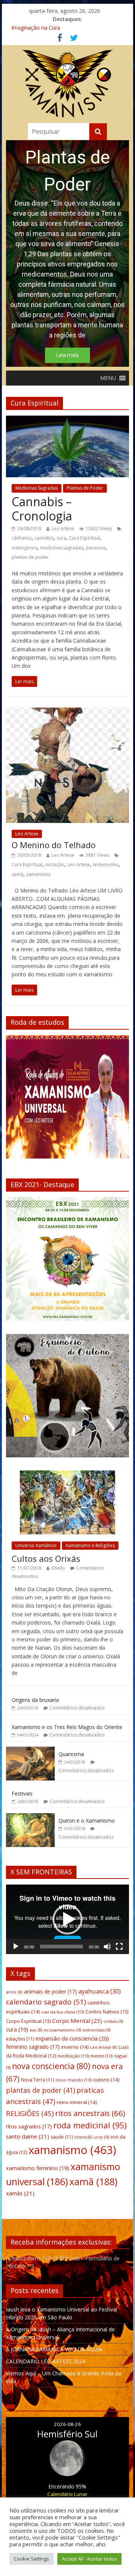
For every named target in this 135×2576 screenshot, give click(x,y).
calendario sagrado (46, 2002)
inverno (75, 2047)
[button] (108, 378)
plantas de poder (30, 557)
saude (62, 2137)
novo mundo (73, 2080)
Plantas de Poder (85, 488)
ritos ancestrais (90, 2113)
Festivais (22, 1793)
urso (101, 2137)
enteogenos (24, 548)
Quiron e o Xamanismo (87, 1820)
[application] (67, 1919)
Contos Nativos (107, 2012)
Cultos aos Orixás (46, 1558)
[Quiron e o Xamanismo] (30, 1817)
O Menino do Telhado (54, 845)
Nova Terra (37, 2080)
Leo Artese (63, 529)
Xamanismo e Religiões (90, 1545)
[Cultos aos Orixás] (67, 1474)
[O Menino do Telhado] (67, 712)
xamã (17, 874)
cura (61, 538)
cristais (113, 2021)
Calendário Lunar (67, 2494)
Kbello (58, 1568)
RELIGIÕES (30, 2113)
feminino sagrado (33, 2047)
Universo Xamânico (36, 1545)
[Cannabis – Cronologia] (67, 420)
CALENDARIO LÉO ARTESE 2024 (46, 2361)
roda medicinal (90, 2125)
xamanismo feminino (37, 2168)
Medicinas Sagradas (37, 488)
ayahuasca (100, 1991)
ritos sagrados (29, 2126)
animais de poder (50, 1991)
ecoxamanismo (62, 2030)
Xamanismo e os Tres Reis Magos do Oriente (67, 1727)
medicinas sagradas (61, 548)
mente (101, 2056)
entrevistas (96, 2030)
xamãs (20, 2193)
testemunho (106, 864)
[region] (67, 253)
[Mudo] (107, 1947)
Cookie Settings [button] (31, 2559)
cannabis (44, 538)
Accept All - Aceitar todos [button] (89, 2559)
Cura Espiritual (84, 538)
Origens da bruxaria (35, 1700)
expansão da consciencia (72, 2038)
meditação (73, 2056)
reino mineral (77, 2102)
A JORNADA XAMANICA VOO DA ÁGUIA (54, 2349)
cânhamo (22, 538)
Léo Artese (27, 834)
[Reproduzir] (16, 1947)
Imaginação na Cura (36, 28)
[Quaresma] (30, 1751)
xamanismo (39, 874)
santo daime (28, 2136)
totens (83, 2137)
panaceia (96, 548)
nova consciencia (51, 2066)
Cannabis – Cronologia (42, 509)
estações (20, 2039)
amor (14, 1992)
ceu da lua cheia (63, 2012)
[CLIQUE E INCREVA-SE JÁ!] (67, 1100)
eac (36, 2030)
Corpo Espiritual (28, 2021)
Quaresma (71, 1754)
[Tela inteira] (119, 1947)
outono (106, 2080)
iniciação (55, 864)
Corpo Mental (77, 2021)
